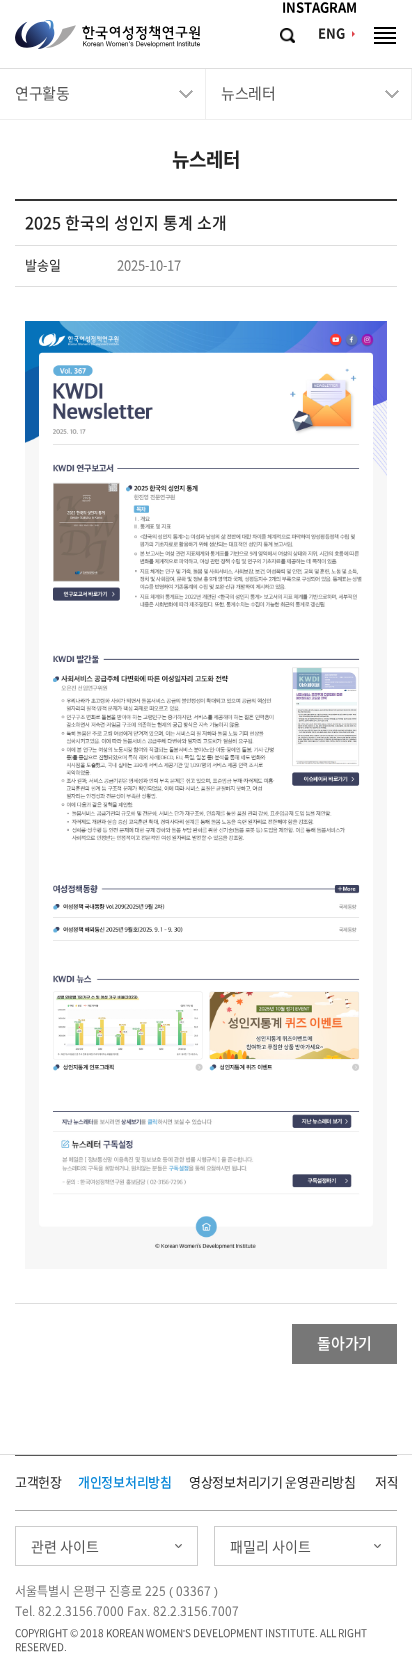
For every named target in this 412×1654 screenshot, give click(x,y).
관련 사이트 (65, 1547)
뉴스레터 (248, 93)
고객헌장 (38, 1482)
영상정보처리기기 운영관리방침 (272, 1482)
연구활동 (42, 93)
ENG (331, 33)
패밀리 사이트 (270, 1547)
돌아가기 (344, 1343)
